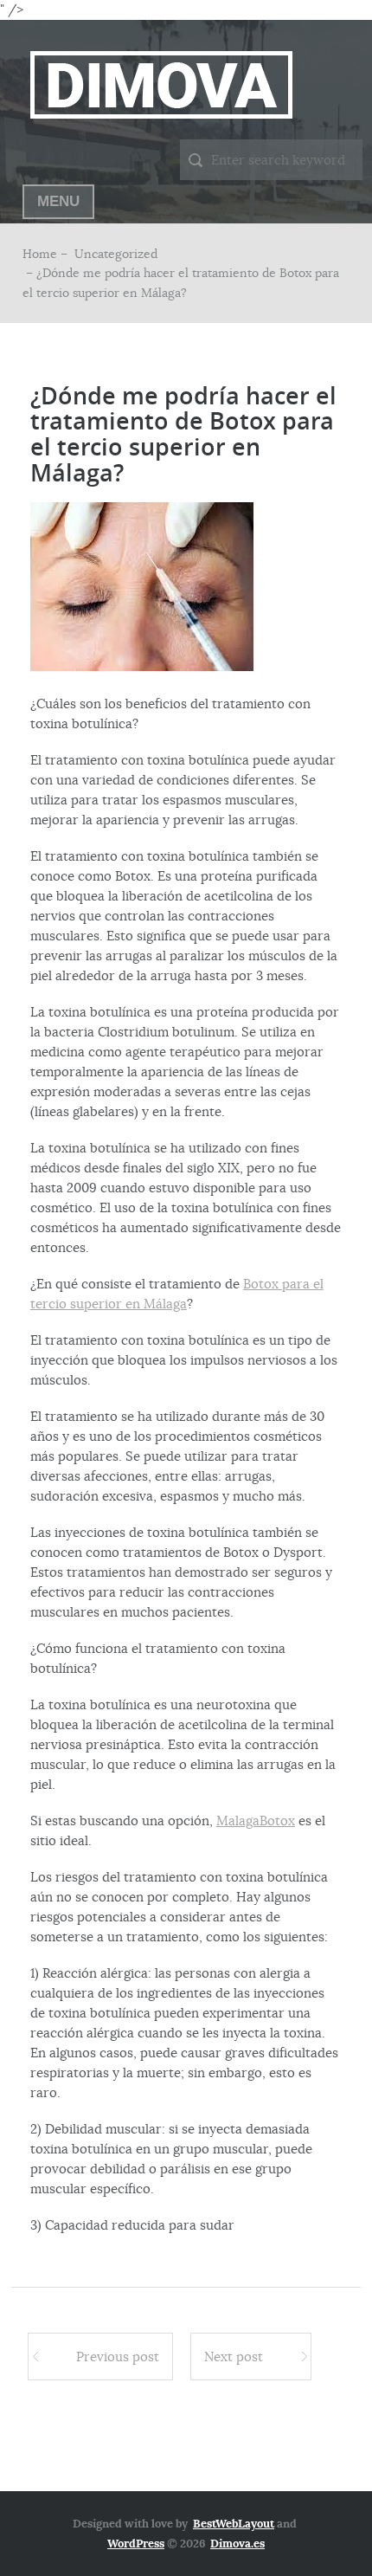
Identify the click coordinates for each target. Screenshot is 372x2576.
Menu (58, 201)
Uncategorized (116, 254)
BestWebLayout (234, 2524)
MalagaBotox (256, 1821)
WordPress (136, 2544)
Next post (234, 2356)
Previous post (118, 2356)
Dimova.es (237, 2544)
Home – (47, 254)
